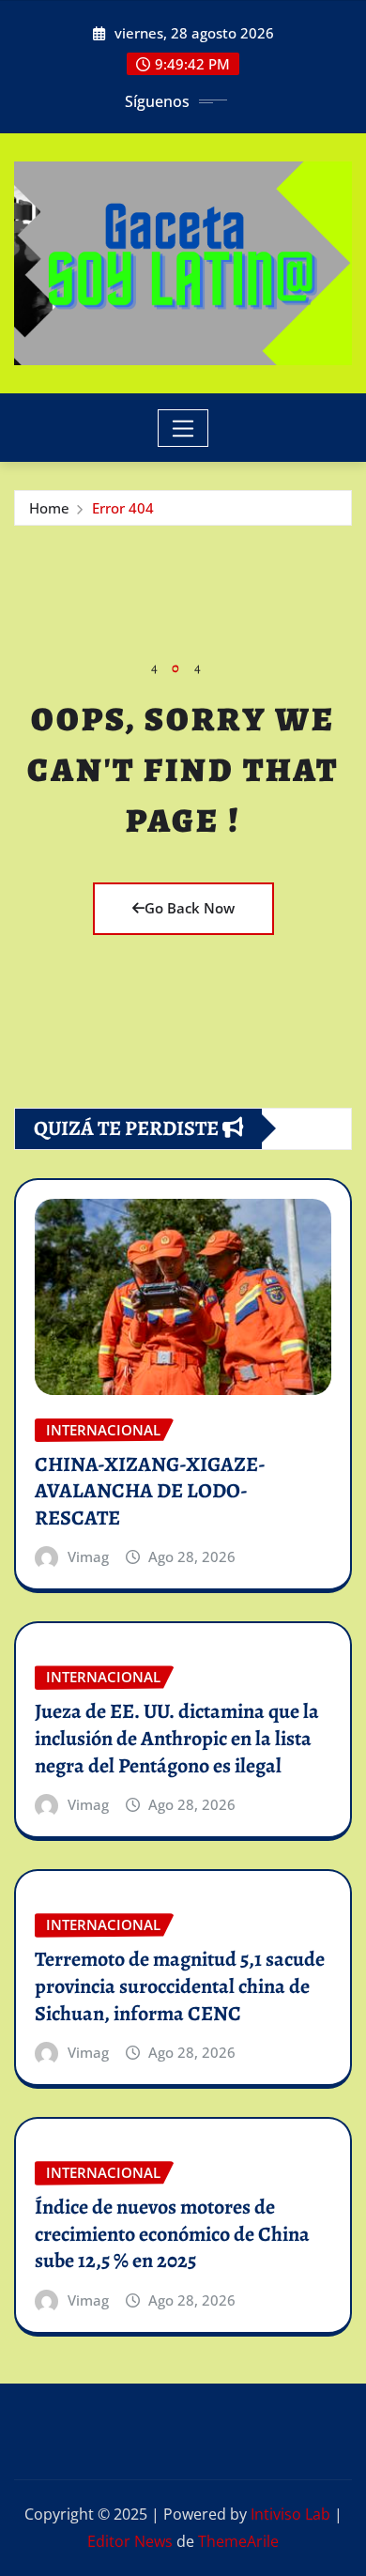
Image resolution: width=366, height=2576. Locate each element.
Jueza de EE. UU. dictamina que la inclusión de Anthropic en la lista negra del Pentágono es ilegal (177, 1738)
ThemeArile (238, 2541)
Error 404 (123, 508)
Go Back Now (190, 908)
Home (49, 508)
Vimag (88, 1556)
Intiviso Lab (290, 2514)
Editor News (130, 2541)
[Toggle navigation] (183, 428)
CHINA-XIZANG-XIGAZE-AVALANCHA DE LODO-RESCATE (150, 1491)
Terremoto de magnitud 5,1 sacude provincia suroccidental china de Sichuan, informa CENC (180, 1986)
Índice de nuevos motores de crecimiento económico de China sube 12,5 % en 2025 (172, 2234)
